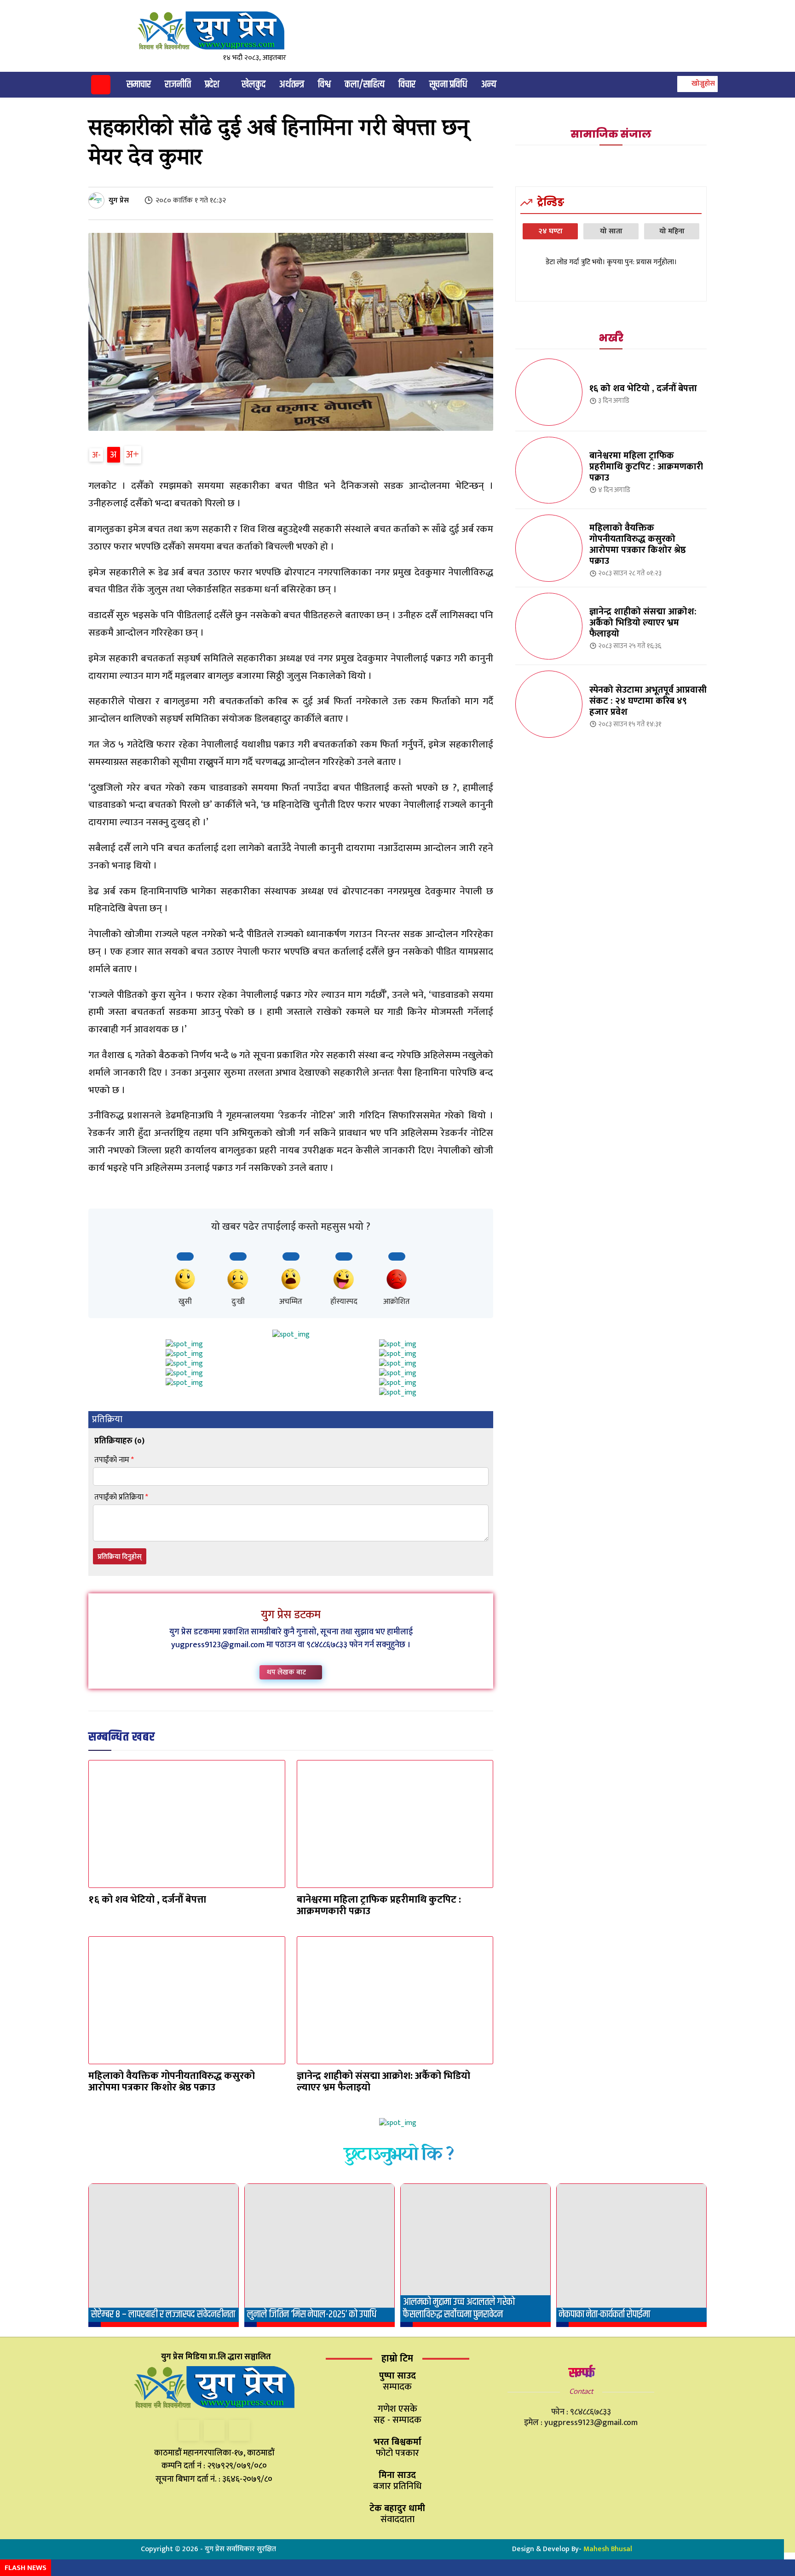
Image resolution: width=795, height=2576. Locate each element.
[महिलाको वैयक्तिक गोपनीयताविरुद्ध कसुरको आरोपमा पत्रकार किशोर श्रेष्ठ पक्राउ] (187, 2000)
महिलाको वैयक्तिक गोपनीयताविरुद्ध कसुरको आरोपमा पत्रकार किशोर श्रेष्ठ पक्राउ (172, 2082)
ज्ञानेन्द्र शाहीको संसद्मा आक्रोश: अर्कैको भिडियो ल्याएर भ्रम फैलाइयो (383, 2082)
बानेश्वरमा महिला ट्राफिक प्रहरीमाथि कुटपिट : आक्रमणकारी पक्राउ (379, 1905)
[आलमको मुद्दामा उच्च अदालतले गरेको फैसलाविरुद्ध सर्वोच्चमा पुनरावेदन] (475, 2255)
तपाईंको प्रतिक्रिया (121, 1497)
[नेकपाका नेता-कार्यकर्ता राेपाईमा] (631, 2255)
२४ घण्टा (550, 231)
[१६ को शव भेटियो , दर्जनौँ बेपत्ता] (187, 1824)
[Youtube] (239, 2430)
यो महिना (672, 231)
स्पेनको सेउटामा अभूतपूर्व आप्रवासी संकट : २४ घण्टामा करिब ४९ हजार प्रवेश (648, 701)
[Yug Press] (219, 31)
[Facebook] (189, 2430)
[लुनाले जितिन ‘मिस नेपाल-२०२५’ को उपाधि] (320, 2255)
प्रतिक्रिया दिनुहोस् (120, 1557)
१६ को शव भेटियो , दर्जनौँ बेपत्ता (147, 1900)
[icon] (101, 86)
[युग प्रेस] (98, 200)
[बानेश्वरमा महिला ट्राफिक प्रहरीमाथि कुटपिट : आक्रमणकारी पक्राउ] (395, 1824)
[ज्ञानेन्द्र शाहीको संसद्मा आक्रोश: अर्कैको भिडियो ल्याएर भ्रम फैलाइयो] (395, 2000)
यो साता (611, 231)
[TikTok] (214, 2430)
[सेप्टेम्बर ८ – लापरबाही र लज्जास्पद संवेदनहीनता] (164, 2255)
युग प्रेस (119, 200)
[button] (696, 84)
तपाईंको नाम (114, 1460)
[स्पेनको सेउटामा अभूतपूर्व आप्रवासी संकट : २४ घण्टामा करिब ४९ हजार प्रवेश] (549, 704)
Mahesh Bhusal (608, 2549)
